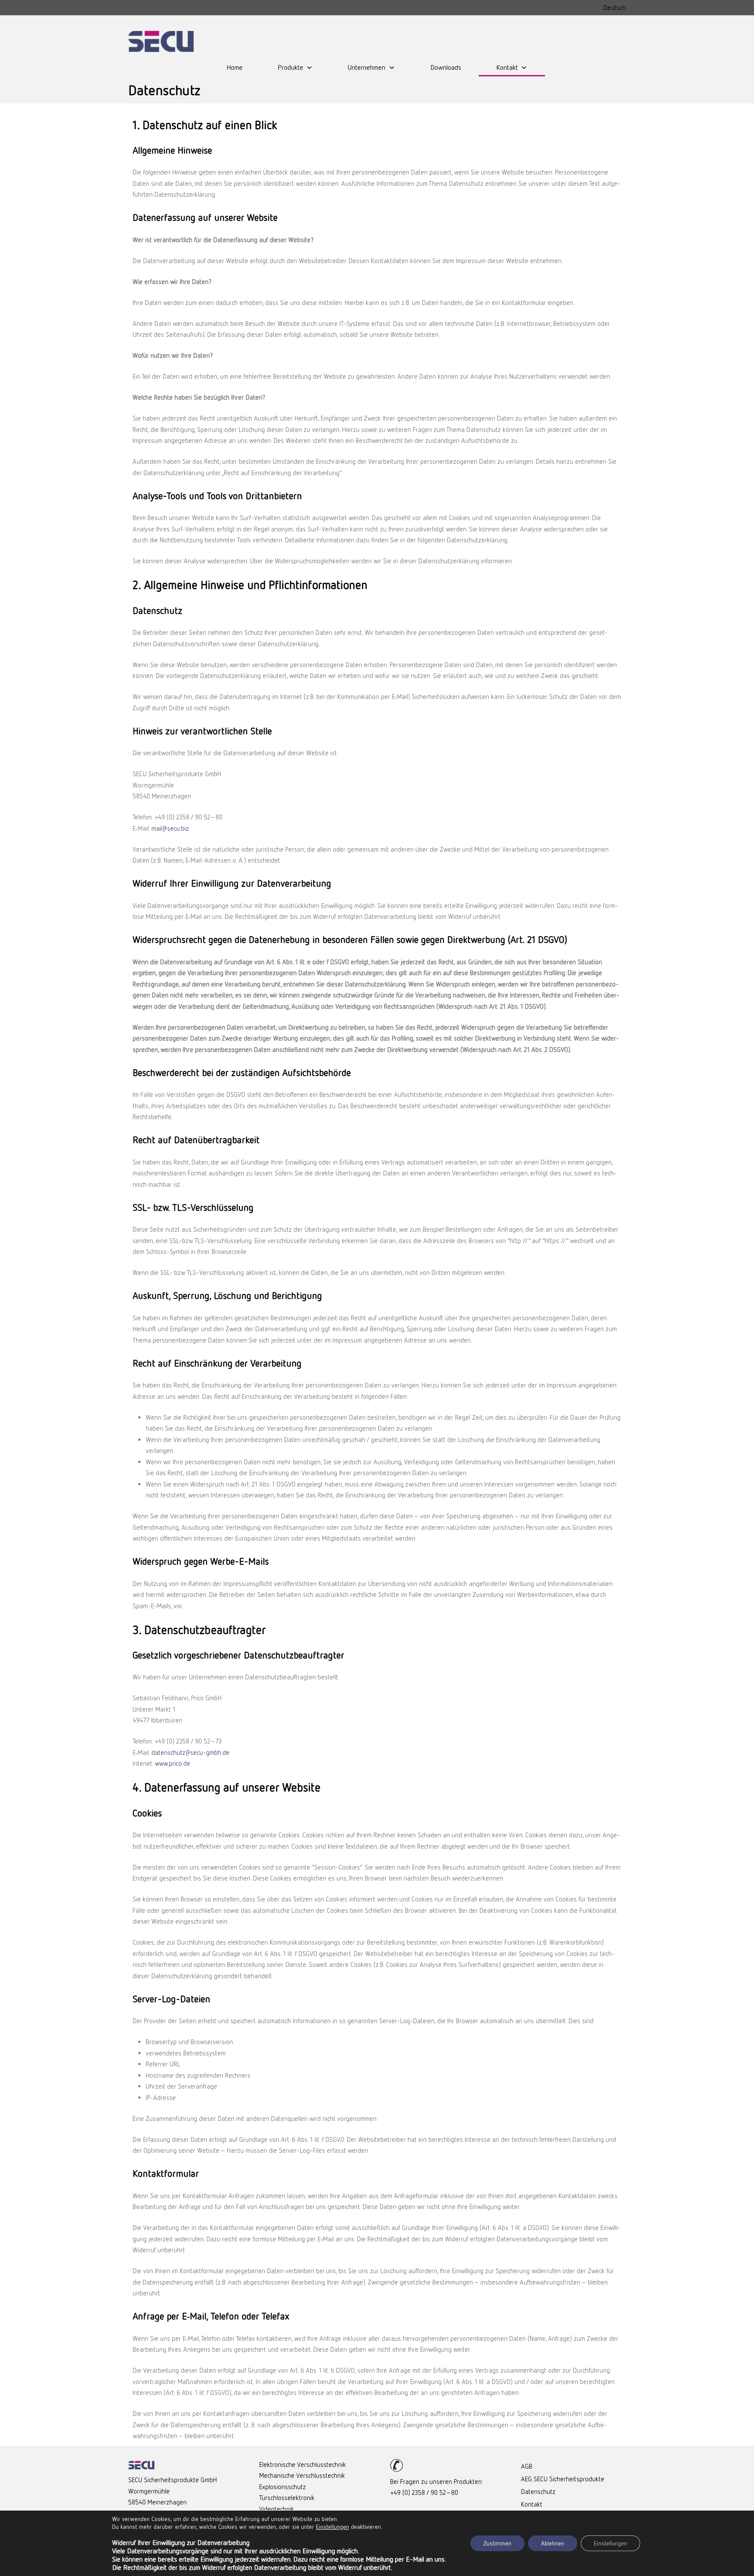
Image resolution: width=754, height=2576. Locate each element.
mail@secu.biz (170, 828)
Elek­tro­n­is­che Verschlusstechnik (303, 2464)
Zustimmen (497, 2543)
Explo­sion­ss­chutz (283, 2487)
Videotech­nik (277, 2509)
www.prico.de (173, 1763)
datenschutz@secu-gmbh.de (190, 1752)
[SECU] (161, 41)
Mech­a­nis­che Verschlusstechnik (302, 2475)
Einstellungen (610, 2543)
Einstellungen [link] (332, 2526)
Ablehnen (553, 2543)
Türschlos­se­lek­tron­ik (287, 2497)
